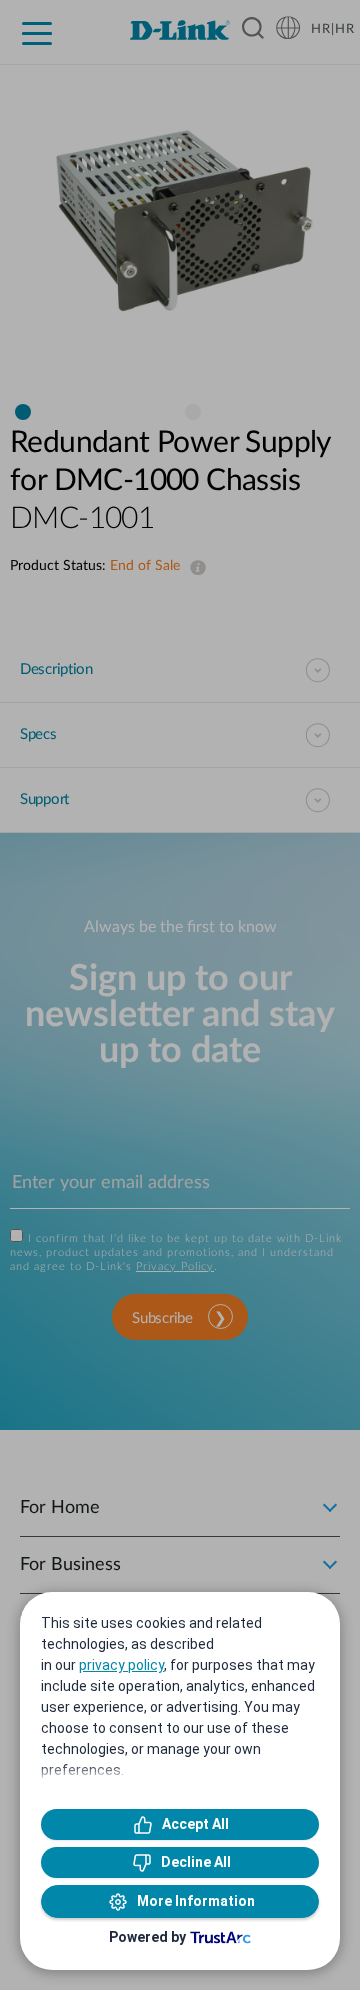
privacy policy (121, 1665)
